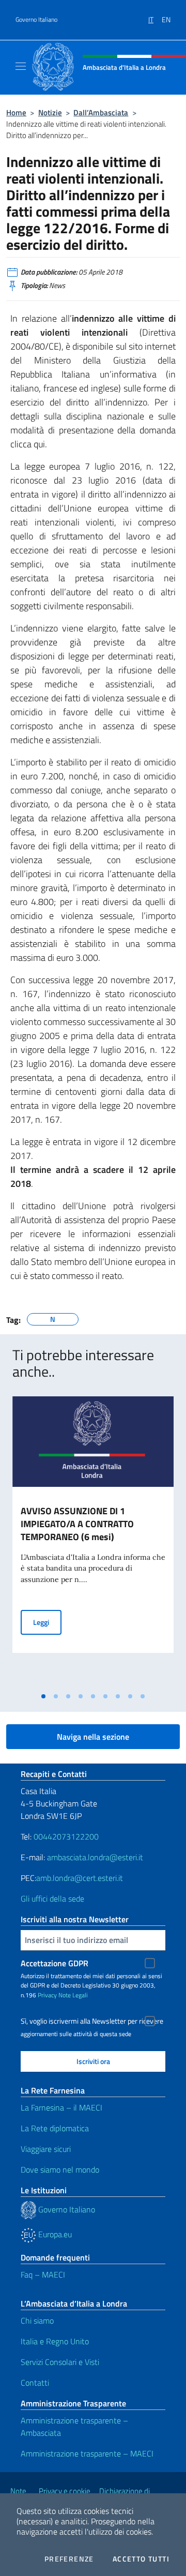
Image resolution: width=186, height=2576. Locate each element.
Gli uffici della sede (52, 1899)
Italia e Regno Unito (55, 2341)
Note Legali (73, 1995)
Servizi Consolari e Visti (60, 2362)
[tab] (43, 1696)
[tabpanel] (93, 1542)
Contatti (35, 2383)
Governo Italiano (36, 20)
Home (16, 112)
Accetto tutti (141, 2559)
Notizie (50, 112)
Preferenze (69, 2559)
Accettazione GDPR (55, 1963)
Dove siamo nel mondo (60, 2170)
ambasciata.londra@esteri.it (95, 1857)
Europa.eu (54, 2234)
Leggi (47, 1622)
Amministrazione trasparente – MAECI (87, 2453)
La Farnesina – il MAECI (61, 2107)
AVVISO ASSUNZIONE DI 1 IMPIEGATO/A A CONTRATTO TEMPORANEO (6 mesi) (77, 1524)
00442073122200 (66, 1836)
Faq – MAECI (43, 2274)
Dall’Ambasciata (101, 112)
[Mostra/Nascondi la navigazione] (21, 66)
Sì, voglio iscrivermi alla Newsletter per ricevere (92, 2021)
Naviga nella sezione (93, 1737)
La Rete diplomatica (55, 2128)
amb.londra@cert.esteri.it (80, 1878)
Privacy (47, 1995)
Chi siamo (37, 2321)
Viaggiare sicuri (46, 2149)
